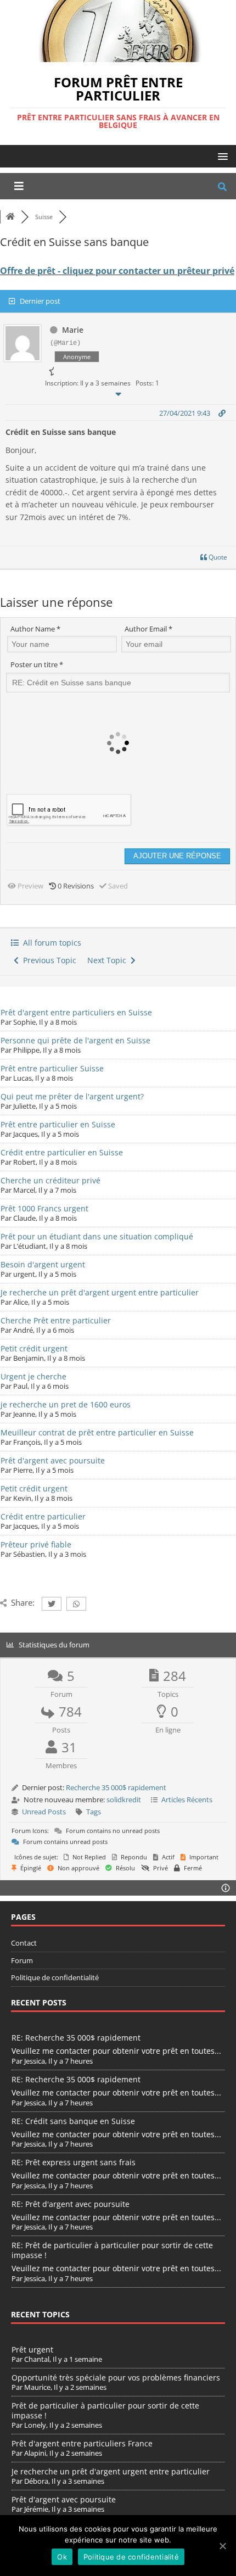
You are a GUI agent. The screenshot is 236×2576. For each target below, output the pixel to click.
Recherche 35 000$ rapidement (116, 1787)
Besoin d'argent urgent (43, 1264)
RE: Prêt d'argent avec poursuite (71, 2204)
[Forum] (10, 217)
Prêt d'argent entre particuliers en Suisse (76, 1012)
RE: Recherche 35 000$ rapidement (76, 2038)
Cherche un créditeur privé (50, 1180)
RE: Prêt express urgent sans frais (74, 2162)
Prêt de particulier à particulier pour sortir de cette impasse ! (105, 2410)
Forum (22, 1960)
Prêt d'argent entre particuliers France (82, 2443)
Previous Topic (47, 960)
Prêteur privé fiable (36, 1544)
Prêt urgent (32, 2349)
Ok (62, 2557)
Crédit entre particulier (43, 1516)
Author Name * (35, 629)
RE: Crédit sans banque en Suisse (73, 2121)
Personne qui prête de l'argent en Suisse (75, 1040)
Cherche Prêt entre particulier (56, 1320)
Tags (94, 1812)
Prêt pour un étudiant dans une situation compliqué (97, 1236)
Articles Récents (187, 1800)
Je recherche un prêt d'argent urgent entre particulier (100, 1292)
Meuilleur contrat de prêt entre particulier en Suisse (97, 1432)
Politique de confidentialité (55, 1977)
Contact (24, 1943)
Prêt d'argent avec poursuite (53, 1460)
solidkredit (124, 1800)
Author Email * (148, 629)
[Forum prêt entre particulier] (118, 55)
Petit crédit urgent (34, 1348)
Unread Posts (44, 1812)
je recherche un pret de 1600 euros (66, 1404)
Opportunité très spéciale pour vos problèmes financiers (116, 2377)
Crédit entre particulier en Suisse (62, 1152)
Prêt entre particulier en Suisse (58, 1124)
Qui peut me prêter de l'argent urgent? (72, 1096)
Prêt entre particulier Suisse (52, 1068)
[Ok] (222, 2546)
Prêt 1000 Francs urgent (44, 1208)
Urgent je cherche (33, 1376)
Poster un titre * (37, 664)
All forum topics (50, 943)
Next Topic (109, 960)
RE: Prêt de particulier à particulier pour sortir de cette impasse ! (112, 2250)
